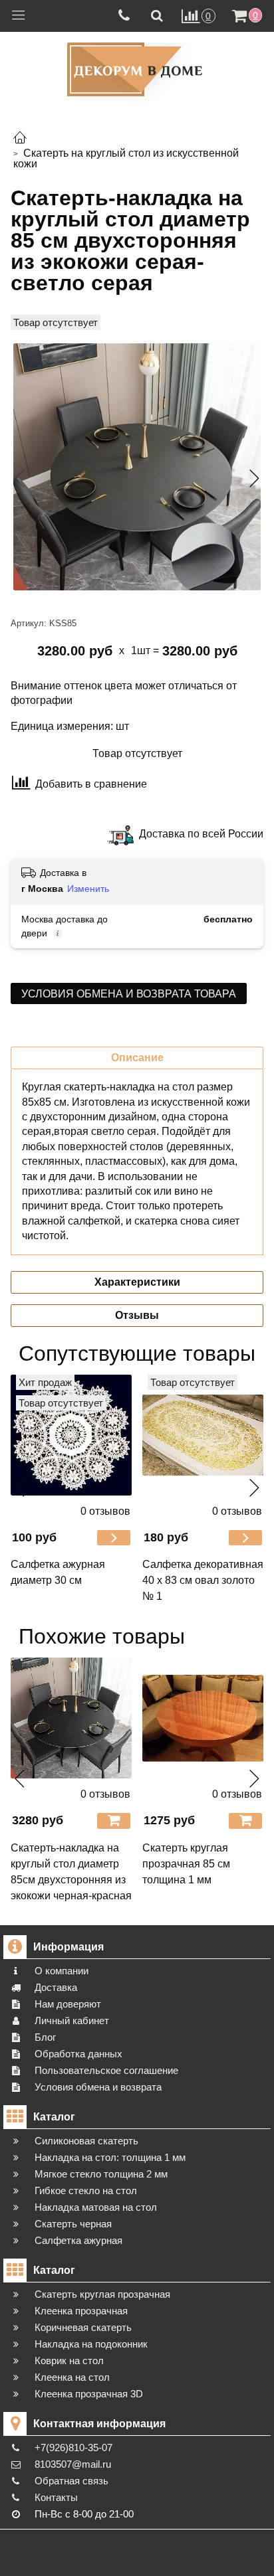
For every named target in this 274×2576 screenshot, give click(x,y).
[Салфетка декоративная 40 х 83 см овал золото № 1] (203, 1435)
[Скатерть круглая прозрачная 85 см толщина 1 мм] (203, 1718)
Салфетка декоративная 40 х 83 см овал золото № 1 (203, 1580)
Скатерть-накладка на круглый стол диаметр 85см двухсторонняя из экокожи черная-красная (71, 1872)
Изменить (88, 889)
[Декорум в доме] (137, 69)
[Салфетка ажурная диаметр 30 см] (71, 1435)
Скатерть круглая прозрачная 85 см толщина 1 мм (186, 1864)
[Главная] (20, 139)
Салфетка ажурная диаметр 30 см (58, 1572)
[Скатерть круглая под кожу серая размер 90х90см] (137, 467)
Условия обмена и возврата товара (129, 994)
